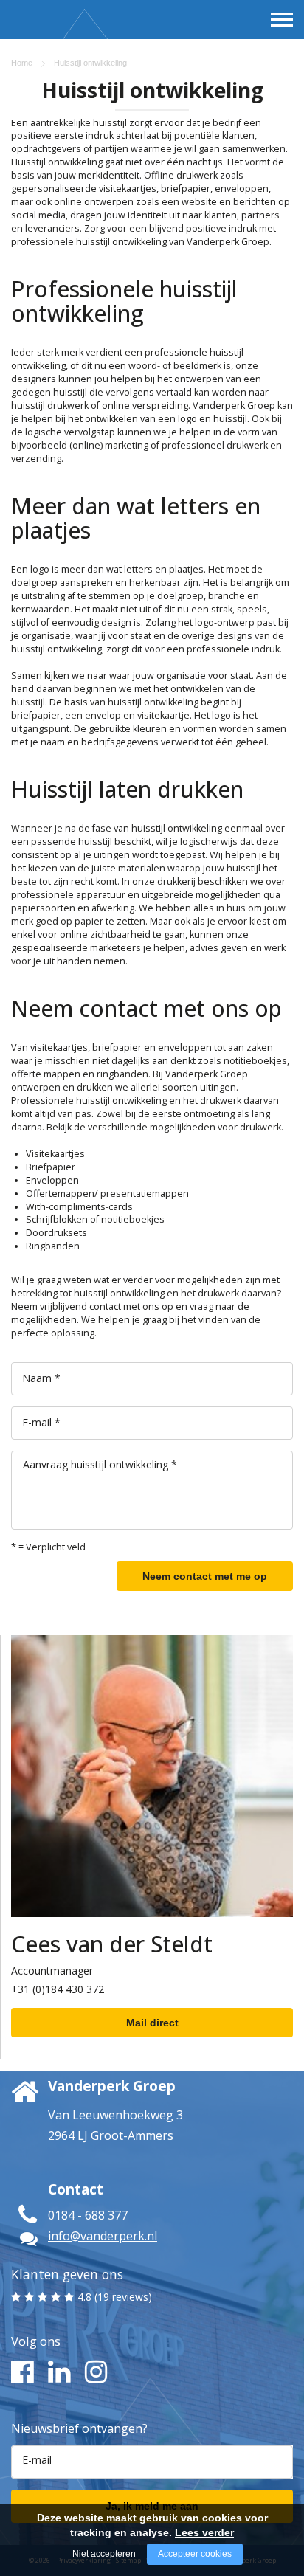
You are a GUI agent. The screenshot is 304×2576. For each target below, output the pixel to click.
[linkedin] (57, 2372)
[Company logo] (51, 45)
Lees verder (204, 2532)
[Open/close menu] (282, 19)
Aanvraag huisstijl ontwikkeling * (100, 1464)
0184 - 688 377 (88, 2215)
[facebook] (20, 2372)
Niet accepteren (104, 2554)
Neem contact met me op (205, 1576)
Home (22, 63)
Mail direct (152, 2023)
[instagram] (94, 2372)
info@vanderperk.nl (103, 2236)
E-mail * (41, 1422)
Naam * (41, 1378)
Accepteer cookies (195, 2554)
